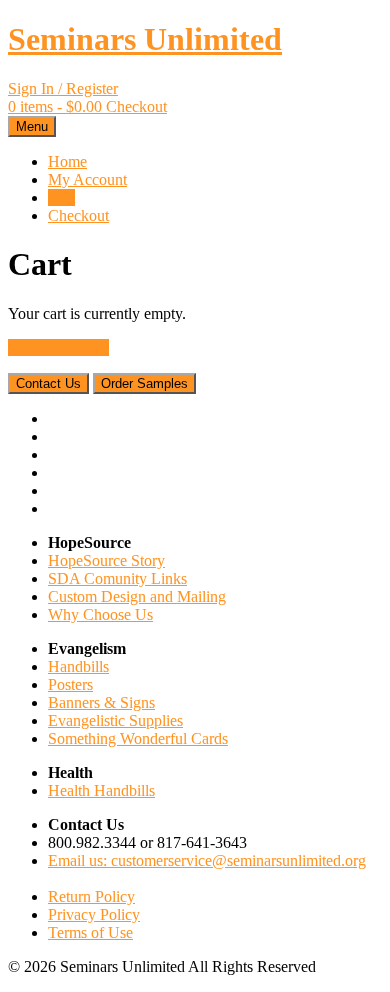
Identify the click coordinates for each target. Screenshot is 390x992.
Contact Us (48, 383)
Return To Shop (58, 347)
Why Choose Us (100, 614)
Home (67, 161)
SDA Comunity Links (117, 578)
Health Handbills (101, 790)
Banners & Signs (101, 702)
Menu (32, 126)
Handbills (78, 666)
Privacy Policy (94, 914)
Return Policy (91, 896)
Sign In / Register (63, 88)
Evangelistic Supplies (115, 720)
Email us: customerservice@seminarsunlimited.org (207, 860)
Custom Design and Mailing (137, 596)
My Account (87, 179)
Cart (61, 197)
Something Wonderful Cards (138, 738)
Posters (70, 684)
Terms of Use (90, 932)
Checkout (78, 215)
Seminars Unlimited (145, 39)
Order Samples (144, 383)
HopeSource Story (106, 560)
